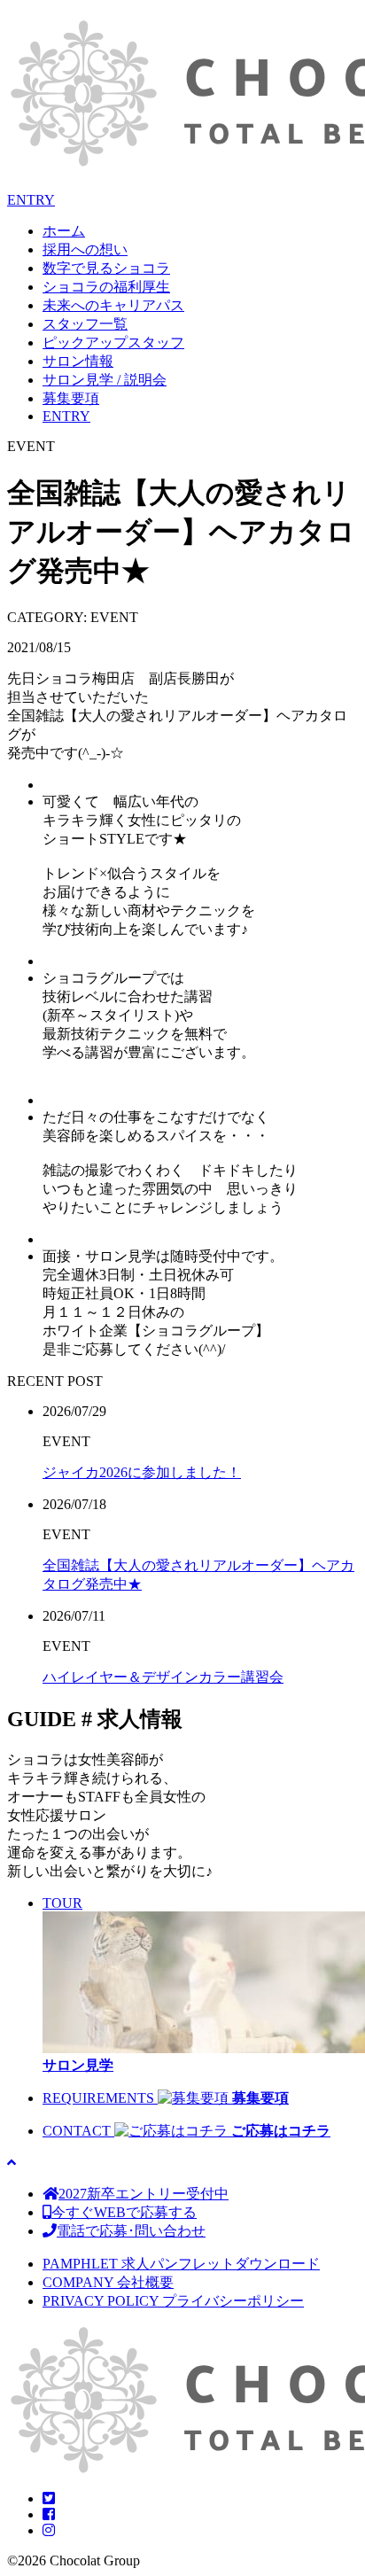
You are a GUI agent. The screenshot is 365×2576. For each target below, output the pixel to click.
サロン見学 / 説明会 (105, 380)
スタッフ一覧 (85, 324)
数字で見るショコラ (106, 268)
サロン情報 (78, 361)
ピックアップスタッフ (113, 342)
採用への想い (85, 249)
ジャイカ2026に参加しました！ (142, 1472)
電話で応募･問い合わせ (131, 2231)
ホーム (64, 231)
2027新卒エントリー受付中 (144, 2194)
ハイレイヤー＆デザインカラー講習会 (163, 1677)
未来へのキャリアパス (113, 305)
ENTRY (31, 200)
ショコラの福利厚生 (106, 287)
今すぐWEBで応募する (124, 2212)
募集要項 (71, 398)
